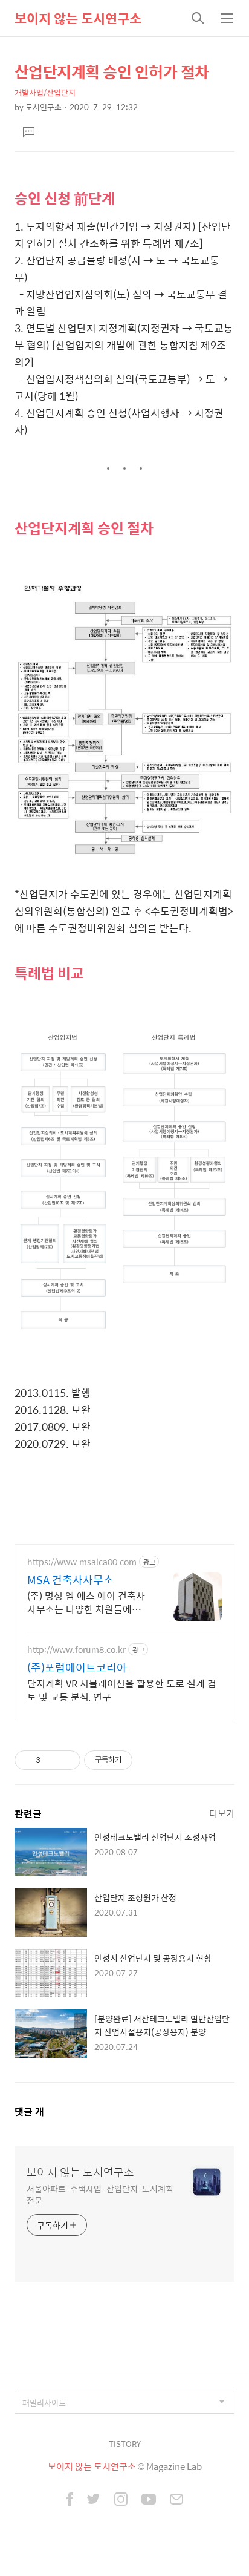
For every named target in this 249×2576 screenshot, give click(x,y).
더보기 (222, 1813)
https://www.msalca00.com (82, 1562)
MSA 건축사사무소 (70, 1580)
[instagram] (121, 2500)
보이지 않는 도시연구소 (78, 18)
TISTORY (125, 2444)
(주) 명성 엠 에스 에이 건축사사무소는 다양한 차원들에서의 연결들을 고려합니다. (86, 1602)
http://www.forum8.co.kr (76, 1650)
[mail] (176, 2500)
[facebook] (70, 2500)
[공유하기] (52, 1760)
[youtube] (149, 2500)
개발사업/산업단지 (45, 92)
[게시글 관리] (67, 1760)
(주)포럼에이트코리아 (77, 1667)
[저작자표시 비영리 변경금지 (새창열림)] (149, 1760)
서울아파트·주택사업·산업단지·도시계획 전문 (100, 2194)
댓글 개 (29, 2111)
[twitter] (94, 2500)
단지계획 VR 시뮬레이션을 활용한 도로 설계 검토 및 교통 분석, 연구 (122, 1690)
